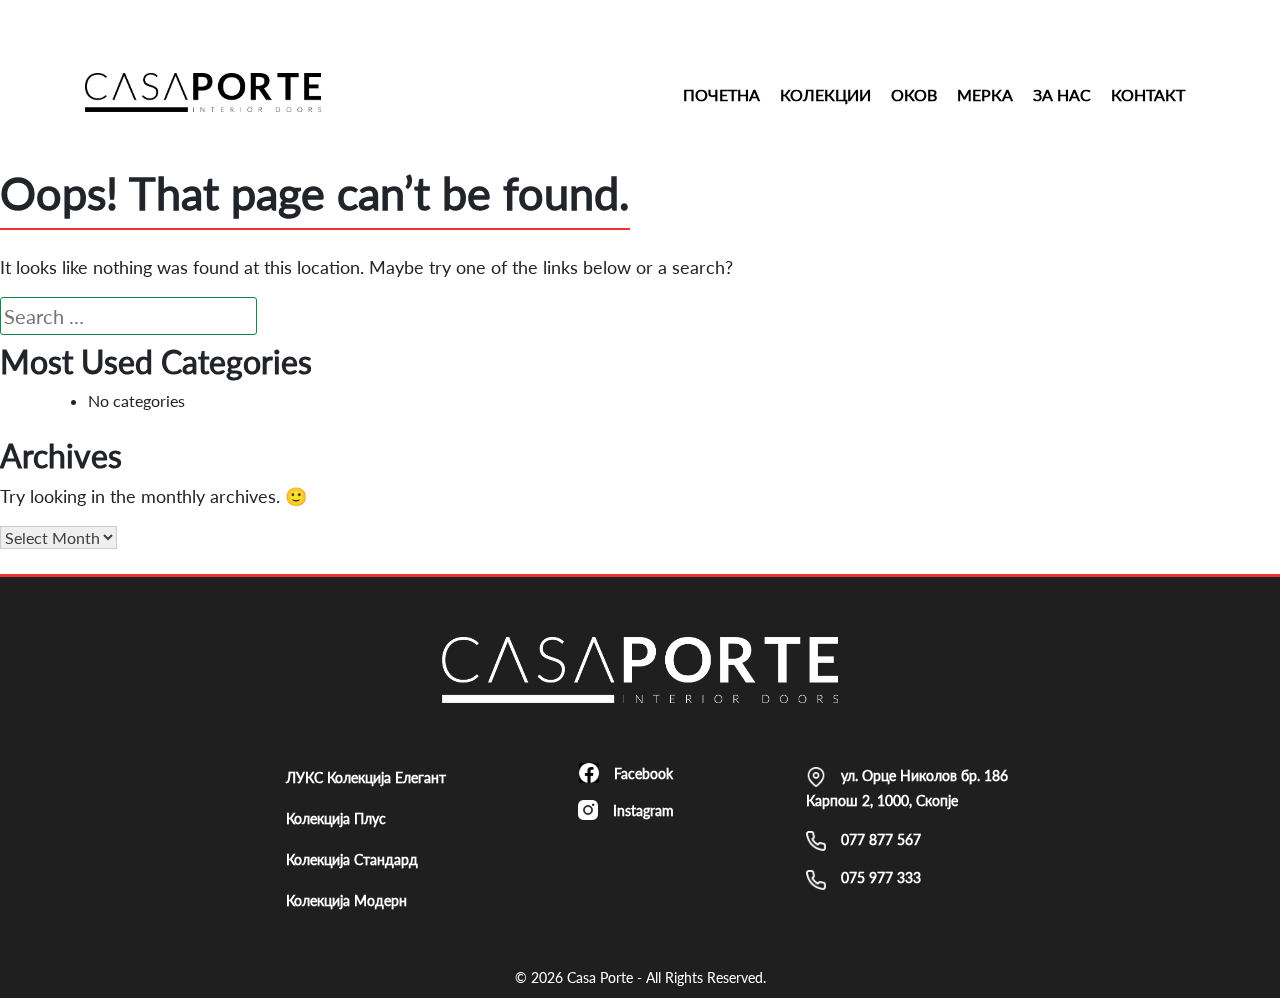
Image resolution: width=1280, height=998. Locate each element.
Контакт (1148, 94)
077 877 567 (881, 839)
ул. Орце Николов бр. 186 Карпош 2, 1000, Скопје (907, 788)
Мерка (985, 94)
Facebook (643, 773)
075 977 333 (881, 877)
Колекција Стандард (352, 859)
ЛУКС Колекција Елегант (366, 777)
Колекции (825, 94)
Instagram (643, 810)
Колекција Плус (336, 818)
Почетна (721, 94)
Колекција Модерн (346, 900)
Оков (914, 94)
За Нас (1062, 94)
